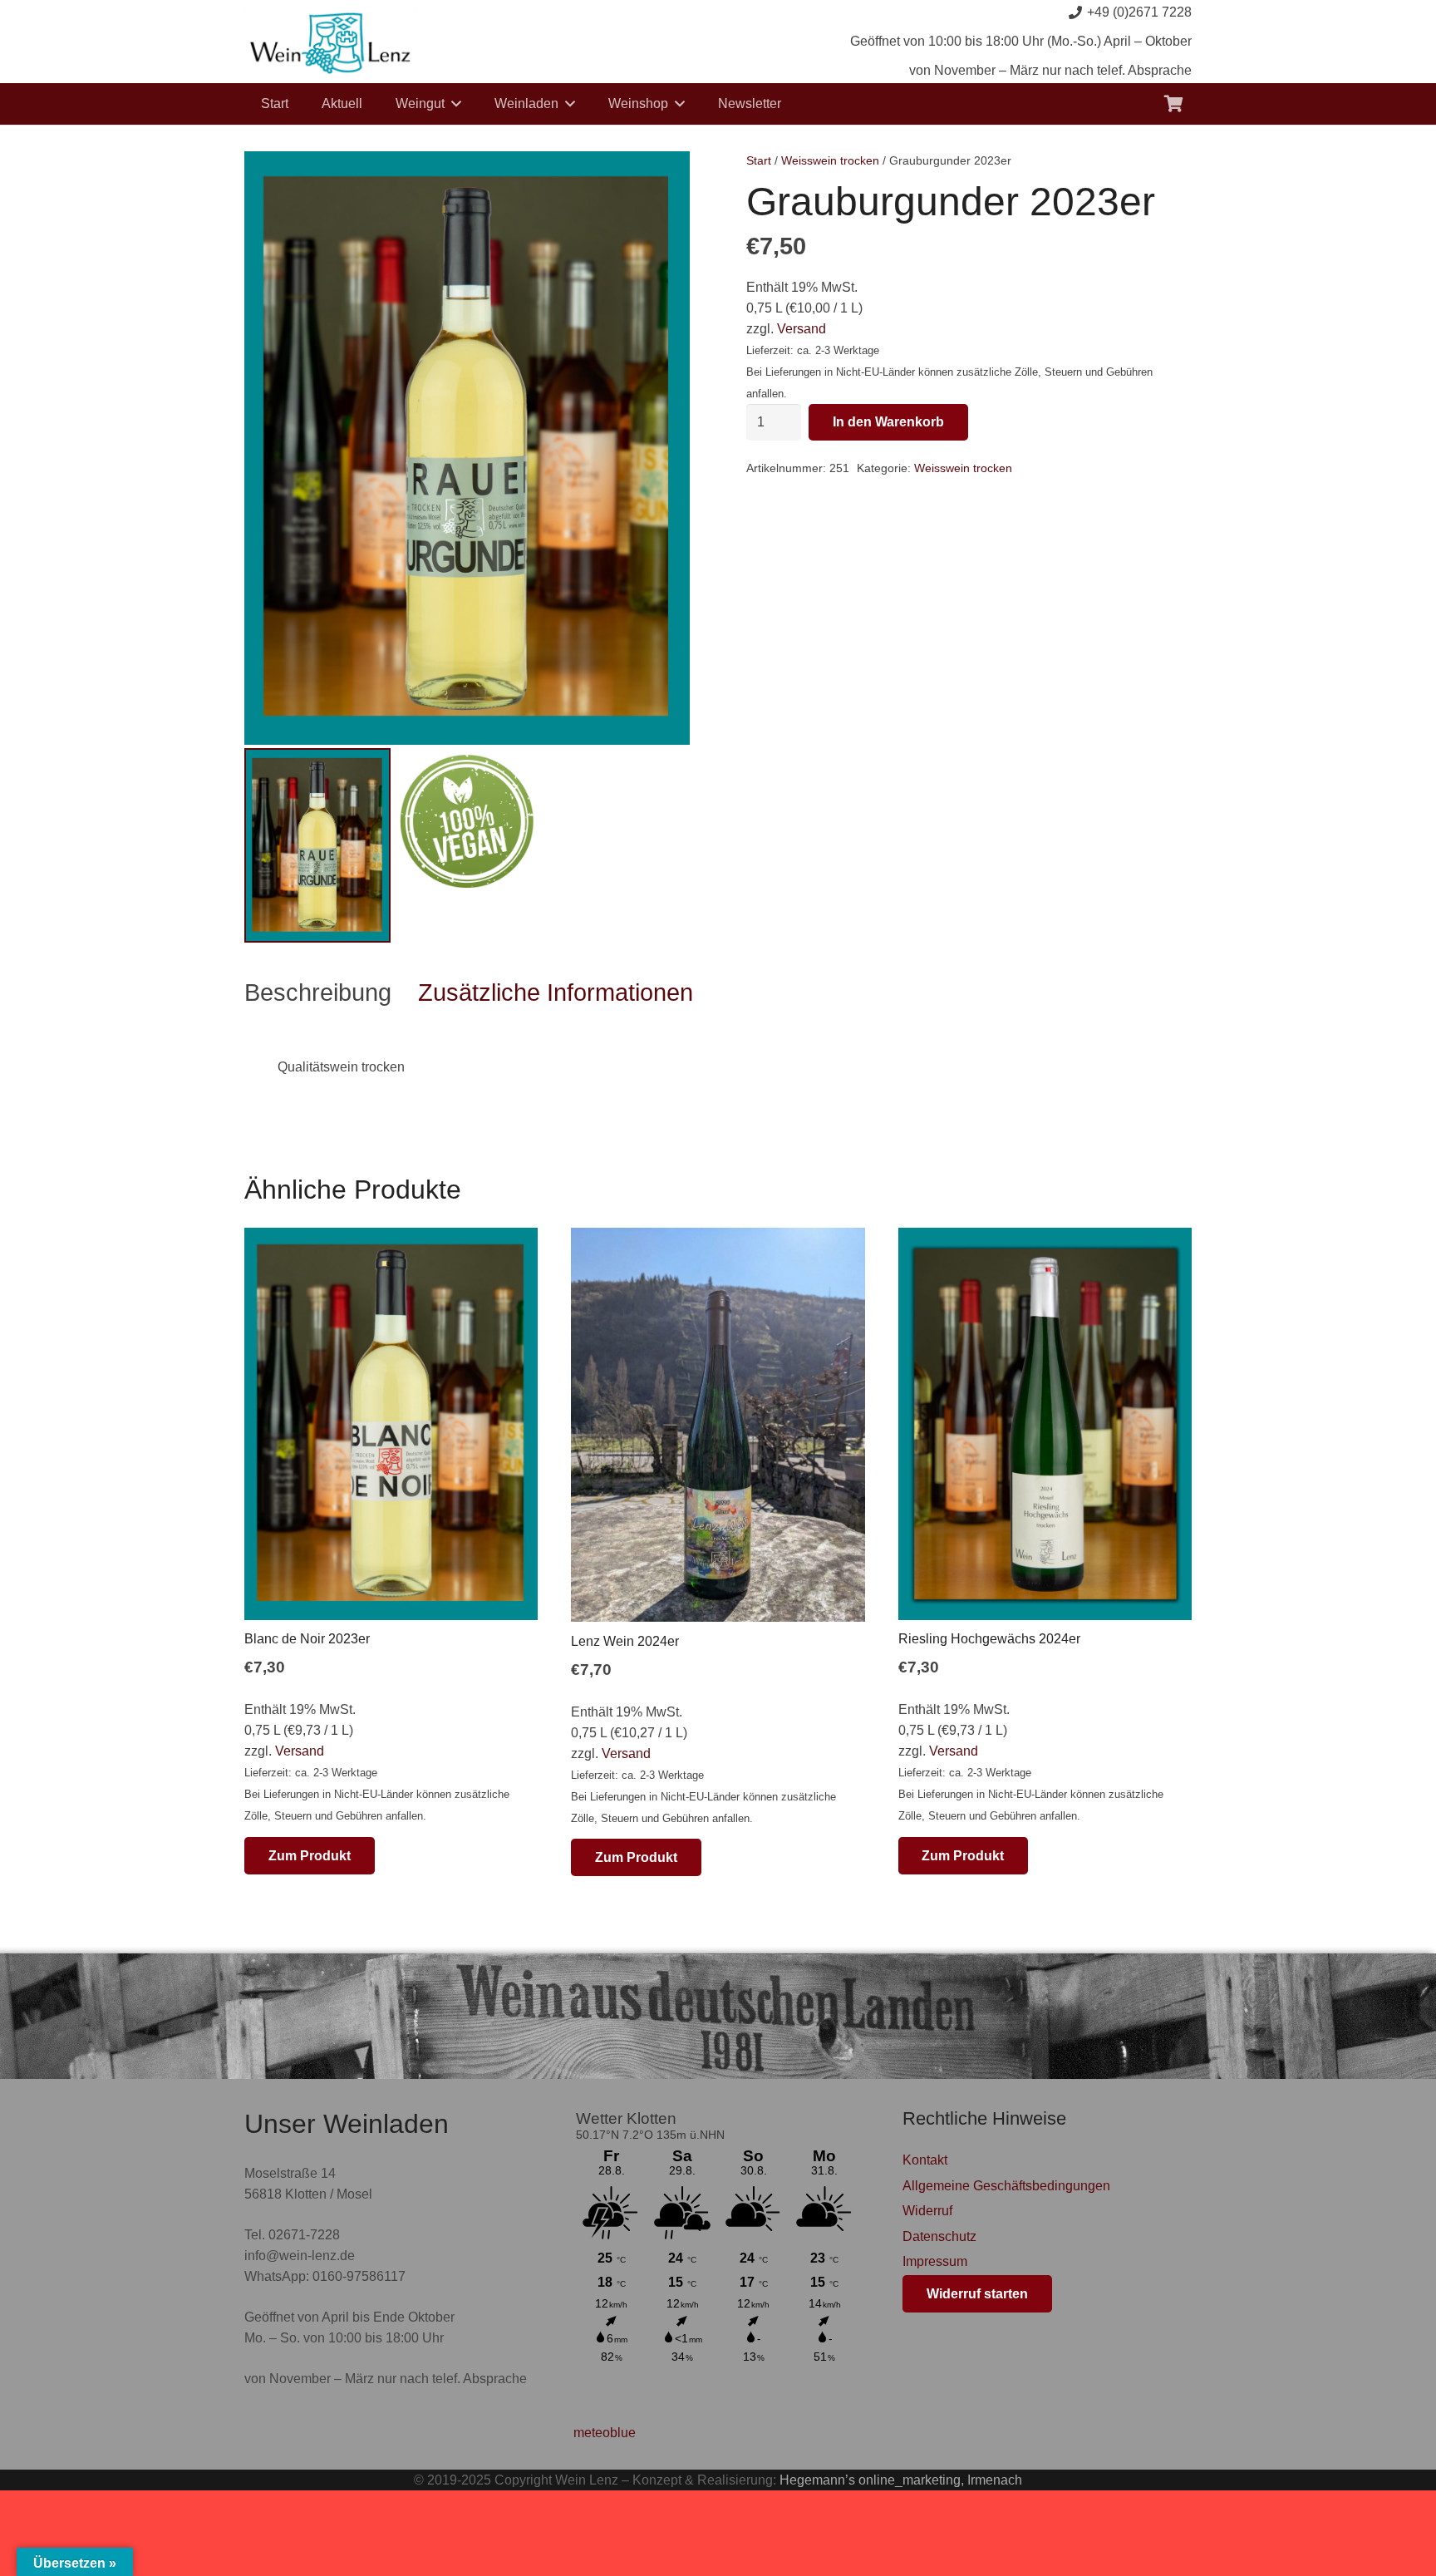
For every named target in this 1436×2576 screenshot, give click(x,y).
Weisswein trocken (830, 160)
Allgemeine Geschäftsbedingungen (1006, 2186)
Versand (802, 329)
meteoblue (605, 2433)
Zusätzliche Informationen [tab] (556, 992)
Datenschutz (939, 2236)
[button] (456, 103)
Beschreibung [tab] (318, 992)
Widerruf (927, 2211)
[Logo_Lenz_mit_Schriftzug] (330, 42)
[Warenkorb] (1173, 104)
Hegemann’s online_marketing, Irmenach (901, 2480)
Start (759, 160)
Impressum (935, 2261)
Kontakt (925, 2160)
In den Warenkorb (888, 422)
